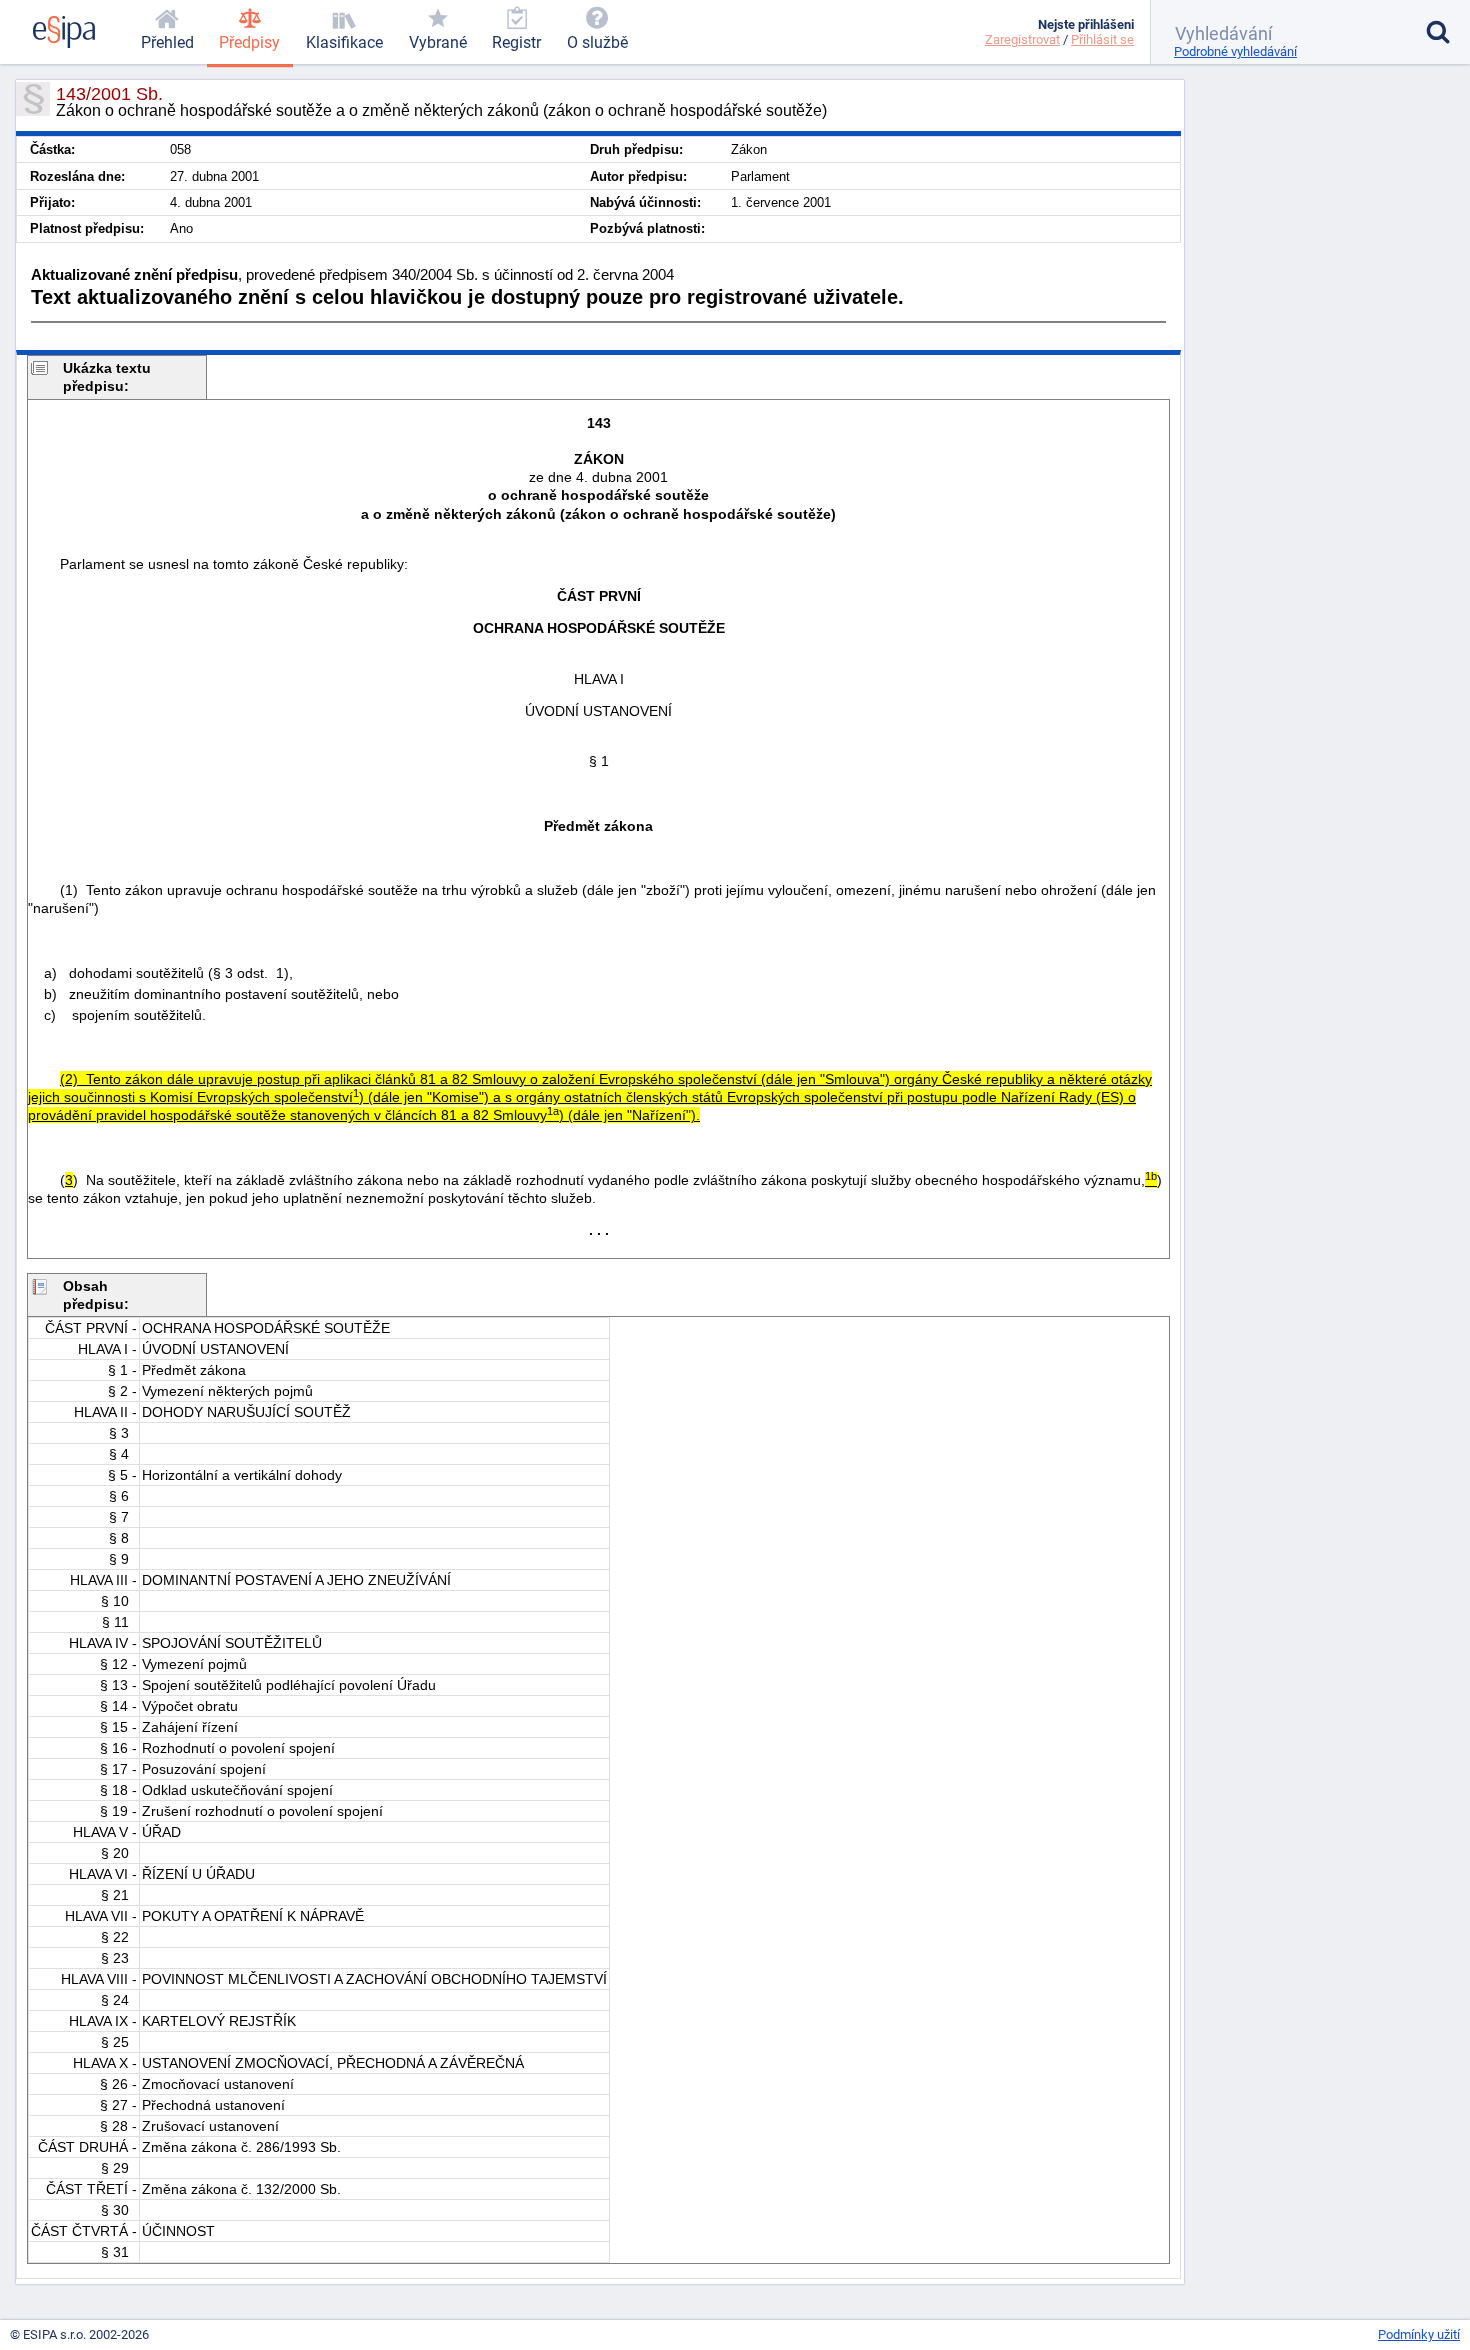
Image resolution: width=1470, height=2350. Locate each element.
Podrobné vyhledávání (1235, 51)
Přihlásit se (1102, 39)
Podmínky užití (1419, 2334)
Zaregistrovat (1022, 39)
